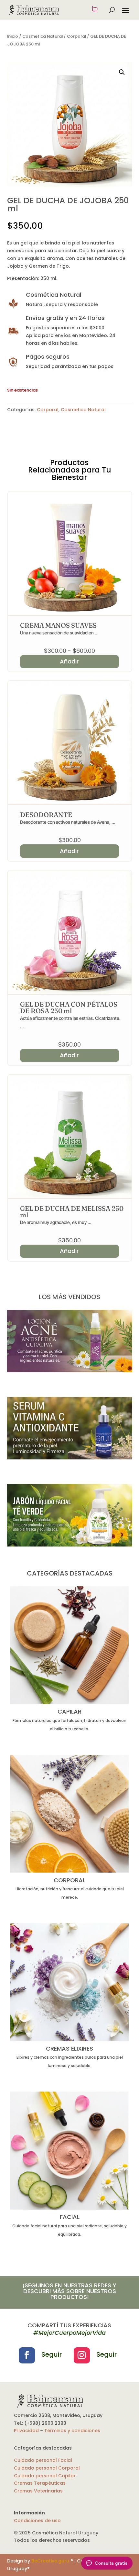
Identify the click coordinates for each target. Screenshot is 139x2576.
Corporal (76, 36)
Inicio (13, 36)
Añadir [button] (69, 851)
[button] (122, 72)
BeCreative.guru (50, 2561)
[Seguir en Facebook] (27, 2355)
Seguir (52, 2354)
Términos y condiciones (72, 2431)
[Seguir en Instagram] (82, 2355)
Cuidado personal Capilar (45, 2476)
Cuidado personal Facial (43, 2460)
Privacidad (26, 2431)
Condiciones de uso (37, 2521)
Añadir (69, 661)
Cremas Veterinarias (38, 2491)
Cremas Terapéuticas (40, 2483)
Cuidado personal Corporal (47, 2468)
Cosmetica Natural (43, 36)
